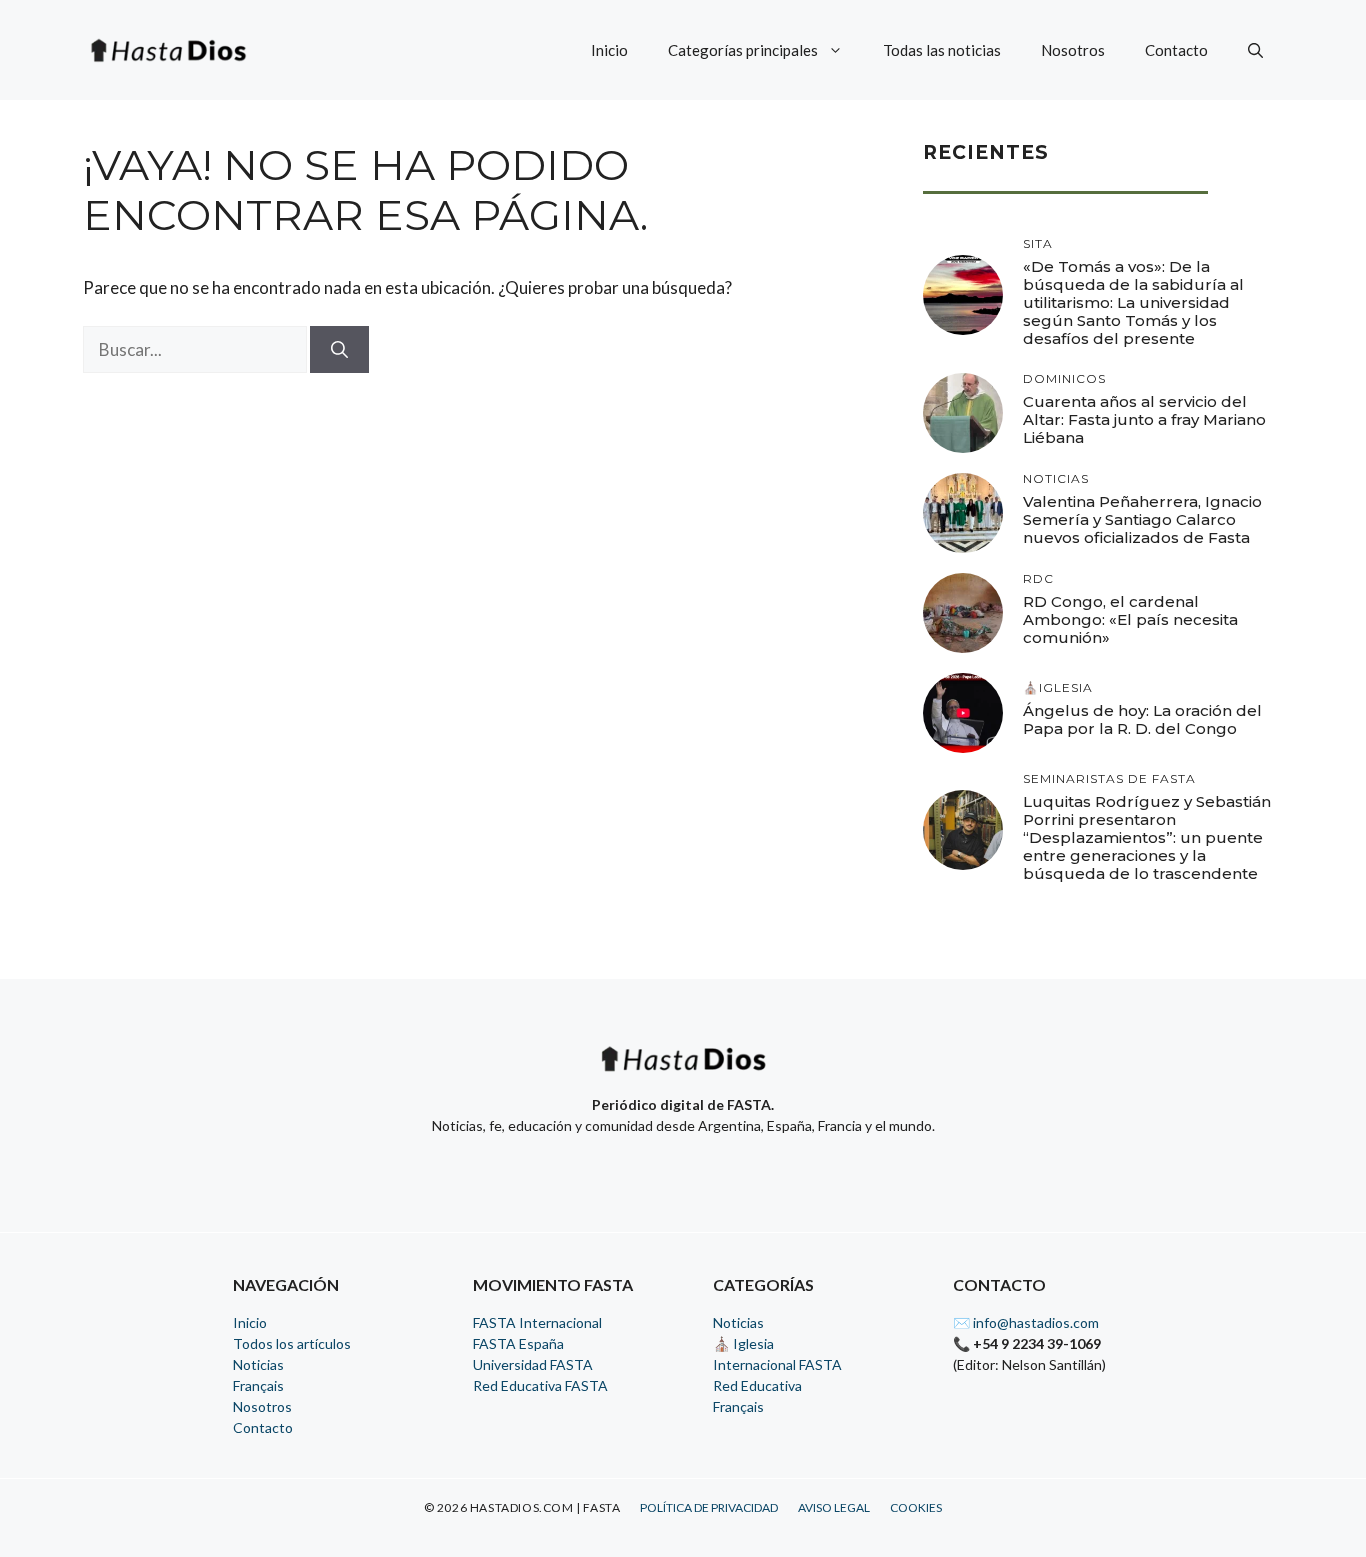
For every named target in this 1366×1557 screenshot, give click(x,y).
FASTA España (518, 1343)
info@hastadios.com (1036, 1322)
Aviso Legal (834, 1507)
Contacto (1176, 50)
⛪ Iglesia (743, 1343)
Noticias (258, 1364)
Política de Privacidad (709, 1507)
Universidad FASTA (533, 1364)
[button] (1255, 50)
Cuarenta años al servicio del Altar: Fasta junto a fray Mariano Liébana (1144, 419)
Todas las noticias (942, 50)
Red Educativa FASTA (540, 1385)
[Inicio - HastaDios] (683, 1071)
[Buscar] (339, 350)
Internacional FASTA (777, 1364)
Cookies (916, 1507)
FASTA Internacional (537, 1322)
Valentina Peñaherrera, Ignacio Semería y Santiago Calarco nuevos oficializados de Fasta (1142, 519)
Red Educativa (757, 1385)
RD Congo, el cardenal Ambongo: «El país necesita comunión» (1130, 619)
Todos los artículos (292, 1343)
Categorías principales (743, 50)
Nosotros (1073, 50)
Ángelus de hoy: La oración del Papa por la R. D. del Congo (1142, 719)
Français (258, 1385)
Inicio (609, 50)
